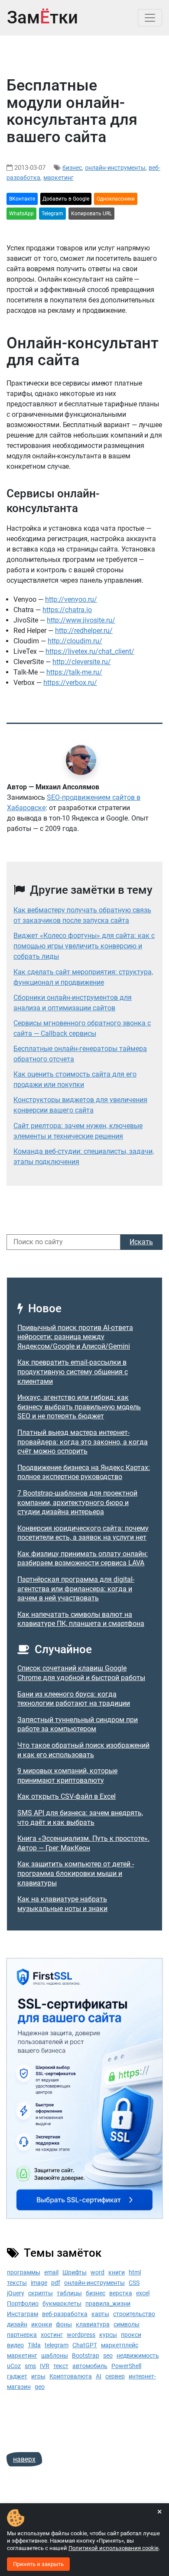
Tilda (34, 2345)
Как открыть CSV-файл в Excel (67, 1796)
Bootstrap (86, 2355)
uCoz (14, 2366)
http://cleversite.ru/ (82, 662)
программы (24, 2272)
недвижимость (138, 2355)
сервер (115, 2376)
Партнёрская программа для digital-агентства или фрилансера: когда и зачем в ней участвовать (76, 1589)
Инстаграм (23, 2314)
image (39, 2283)
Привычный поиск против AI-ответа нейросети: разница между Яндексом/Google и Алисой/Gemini (75, 1337)
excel (143, 2293)
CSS (134, 2283)
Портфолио (23, 2303)
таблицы (69, 2293)
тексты (17, 2283)
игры (38, 2376)
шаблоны (55, 2355)
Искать (141, 1242)
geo (40, 2387)
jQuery (16, 2293)
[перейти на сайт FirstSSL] (84, 2088)
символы (127, 2324)
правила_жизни (108, 2303)
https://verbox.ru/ (70, 683)
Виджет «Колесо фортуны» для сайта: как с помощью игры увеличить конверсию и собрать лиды (84, 946)
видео (15, 2345)
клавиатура (93, 2324)
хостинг (52, 2335)
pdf (56, 2283)
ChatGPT (85, 2345)
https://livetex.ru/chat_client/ (90, 651)
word (97, 2272)
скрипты (41, 2293)
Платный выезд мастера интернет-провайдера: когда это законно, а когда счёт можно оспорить (83, 1442)
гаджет (17, 2376)
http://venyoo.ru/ (71, 599)
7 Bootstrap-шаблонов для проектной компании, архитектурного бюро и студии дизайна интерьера (77, 1502)
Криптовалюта (71, 2376)
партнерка (22, 2335)
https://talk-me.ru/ (74, 672)
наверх (24, 2459)
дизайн (17, 2324)
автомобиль (90, 2366)
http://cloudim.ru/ (75, 641)
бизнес (72, 168)
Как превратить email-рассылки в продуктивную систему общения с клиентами (73, 1372)
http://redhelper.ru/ (84, 631)
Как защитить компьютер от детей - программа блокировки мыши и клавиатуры (76, 1873)
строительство (134, 2314)
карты (100, 2314)
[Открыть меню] (150, 18)
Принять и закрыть (38, 2564)
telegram (57, 2345)
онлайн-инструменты (115, 168)
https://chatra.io (67, 610)
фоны (64, 2324)
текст (61, 2366)
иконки (42, 2324)
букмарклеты (62, 2303)
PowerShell (126, 2366)
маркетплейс (120, 2345)
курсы (108, 2335)
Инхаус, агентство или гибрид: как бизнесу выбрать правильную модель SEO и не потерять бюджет (79, 1407)
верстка (121, 2293)
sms (30, 2366)
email (51, 2272)
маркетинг (58, 178)
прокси (131, 2335)
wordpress (81, 2335)
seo (108, 2355)
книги (117, 2272)
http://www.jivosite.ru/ (81, 620)
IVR (45, 2366)
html (135, 2272)
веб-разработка (65, 2314)
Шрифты (75, 2272)
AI (99, 2376)
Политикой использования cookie (114, 2548)
